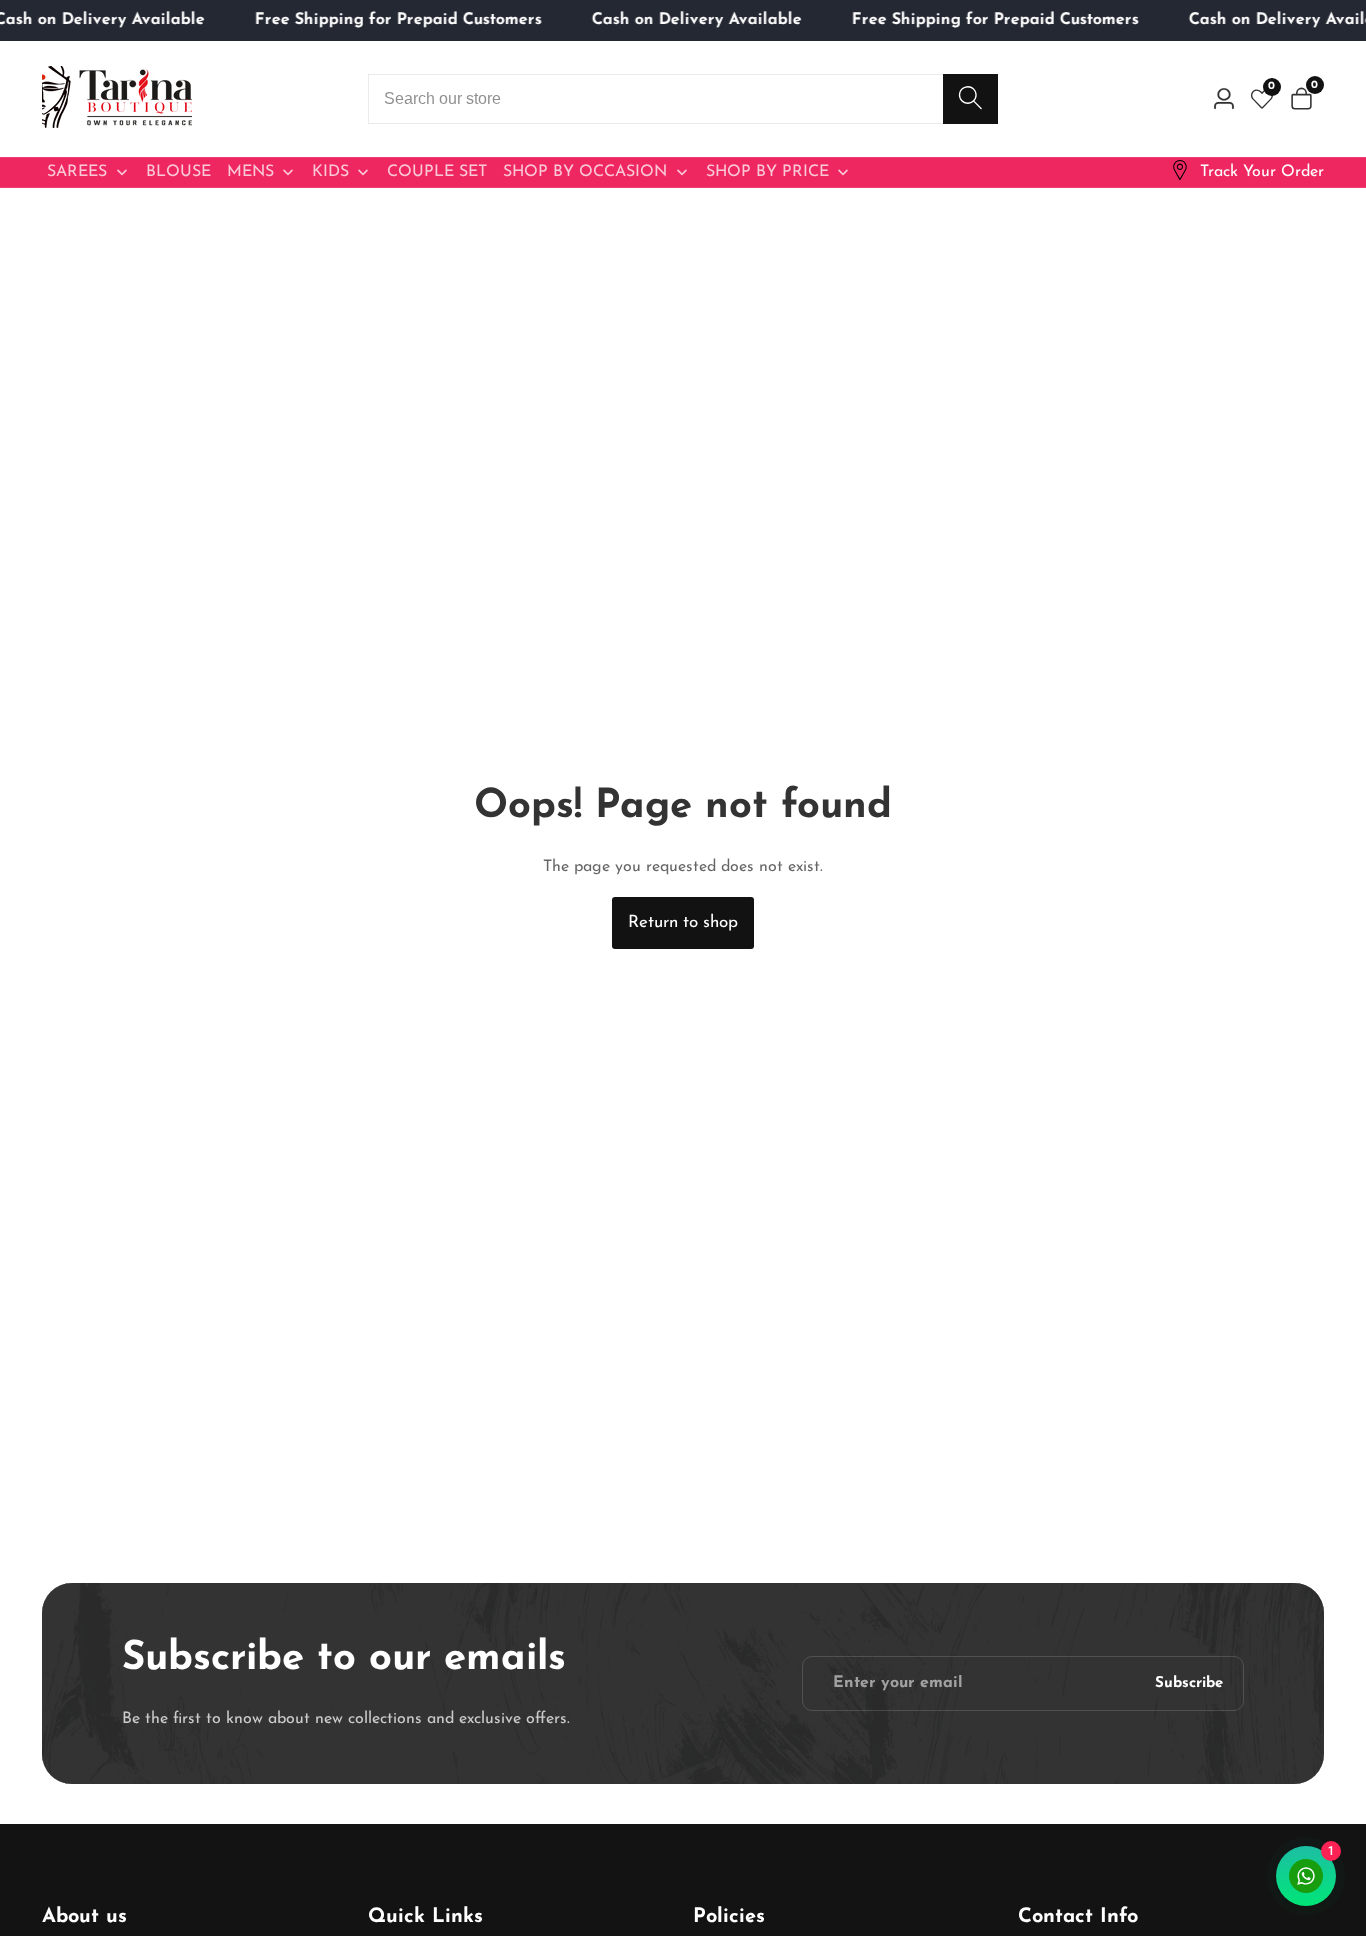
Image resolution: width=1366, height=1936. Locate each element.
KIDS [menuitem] (330, 172)
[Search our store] (970, 99)
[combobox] (683, 99)
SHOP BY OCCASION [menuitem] (585, 172)
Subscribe (1189, 1683)
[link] (1247, 172)
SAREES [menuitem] (77, 172)
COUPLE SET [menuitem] (437, 172)
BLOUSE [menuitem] (178, 172)
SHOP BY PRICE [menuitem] (767, 172)
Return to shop (683, 922)
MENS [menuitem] (250, 172)
